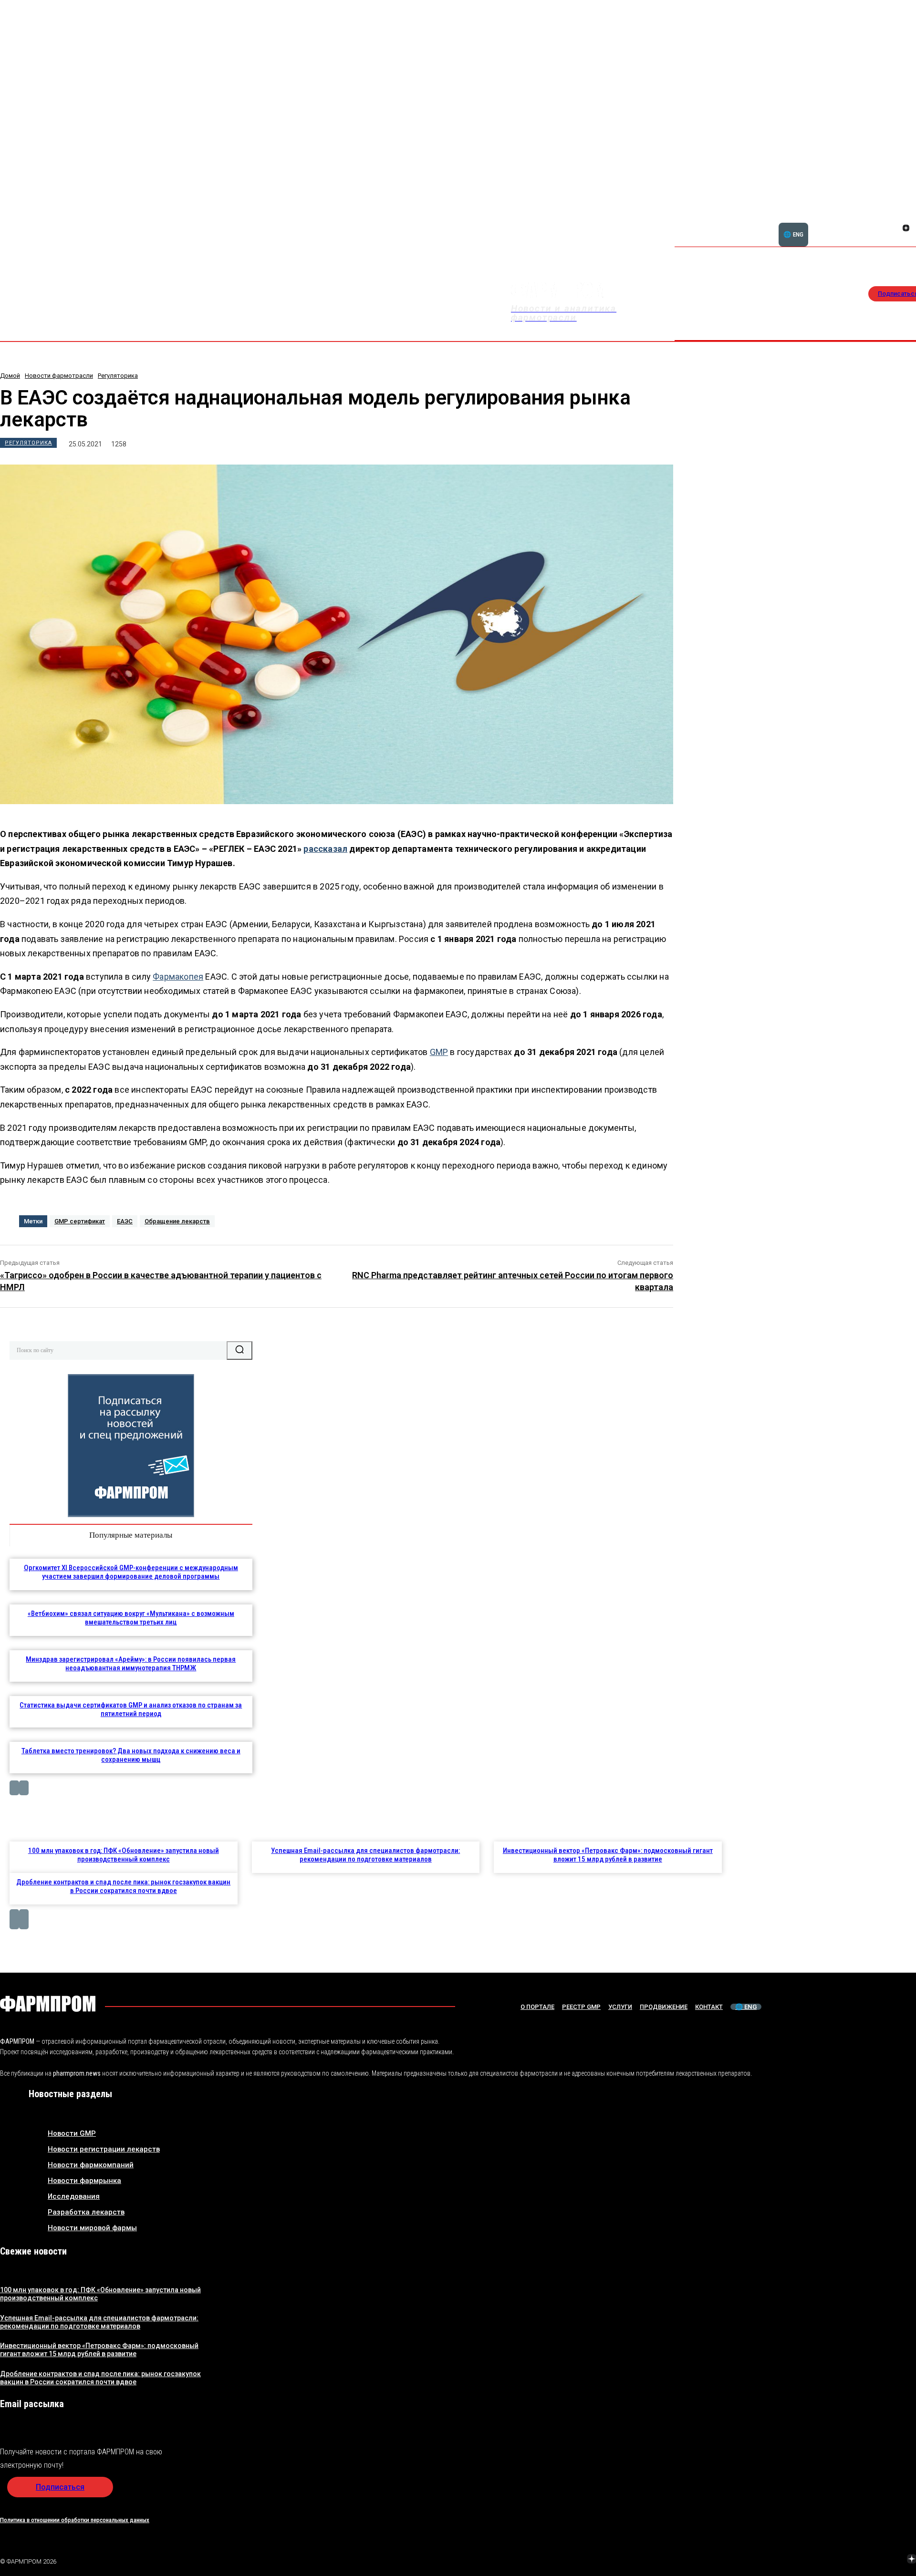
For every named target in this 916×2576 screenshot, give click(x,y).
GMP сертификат (80, 1221)
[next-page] (24, 1788)
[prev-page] (14, 1788)
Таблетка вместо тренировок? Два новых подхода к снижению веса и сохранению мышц (131, 1755)
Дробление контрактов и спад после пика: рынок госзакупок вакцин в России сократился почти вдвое (123, 1886)
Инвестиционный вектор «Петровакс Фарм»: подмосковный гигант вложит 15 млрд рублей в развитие (608, 1855)
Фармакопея (178, 977)
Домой (10, 376)
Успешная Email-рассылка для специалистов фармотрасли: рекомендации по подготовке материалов (365, 1855)
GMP (439, 1052)
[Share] (906, 217)
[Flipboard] (895, 217)
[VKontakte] (895, 229)
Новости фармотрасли (59, 376)
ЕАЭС (125, 1221)
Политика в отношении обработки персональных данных (75, 2520)
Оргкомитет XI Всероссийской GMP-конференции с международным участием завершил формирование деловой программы (131, 1572)
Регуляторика (118, 376)
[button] (860, 223)
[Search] (239, 1350)
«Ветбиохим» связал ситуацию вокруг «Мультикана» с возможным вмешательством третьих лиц (131, 1618)
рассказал (325, 849)
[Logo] (48, 2004)
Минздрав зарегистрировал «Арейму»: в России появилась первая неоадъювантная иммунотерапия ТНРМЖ (131, 1664)
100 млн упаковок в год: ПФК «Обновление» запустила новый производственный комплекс (124, 1855)
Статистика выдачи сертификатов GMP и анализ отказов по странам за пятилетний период (131, 1709)
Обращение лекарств (177, 1221)
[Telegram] (867, 2560)
